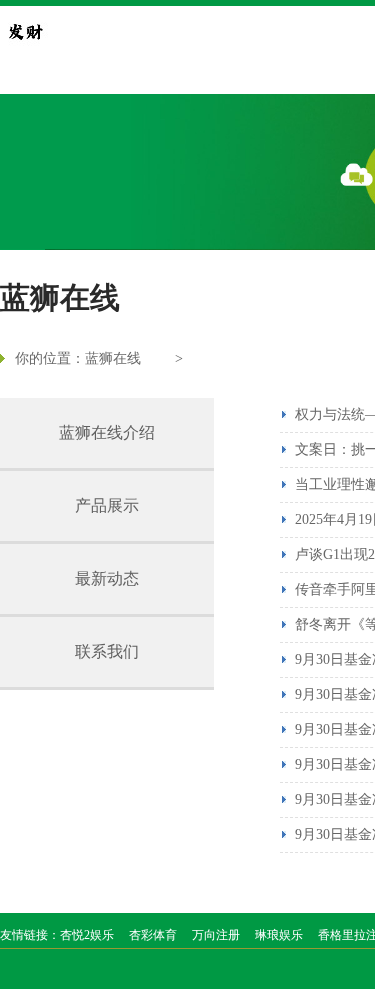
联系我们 (107, 651)
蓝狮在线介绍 (107, 432)
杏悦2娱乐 (87, 935)
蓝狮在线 (113, 358)
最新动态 (107, 578)
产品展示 (107, 505)
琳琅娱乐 (279, 935)
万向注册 (216, 935)
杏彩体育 (153, 935)
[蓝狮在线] (25, 31)
